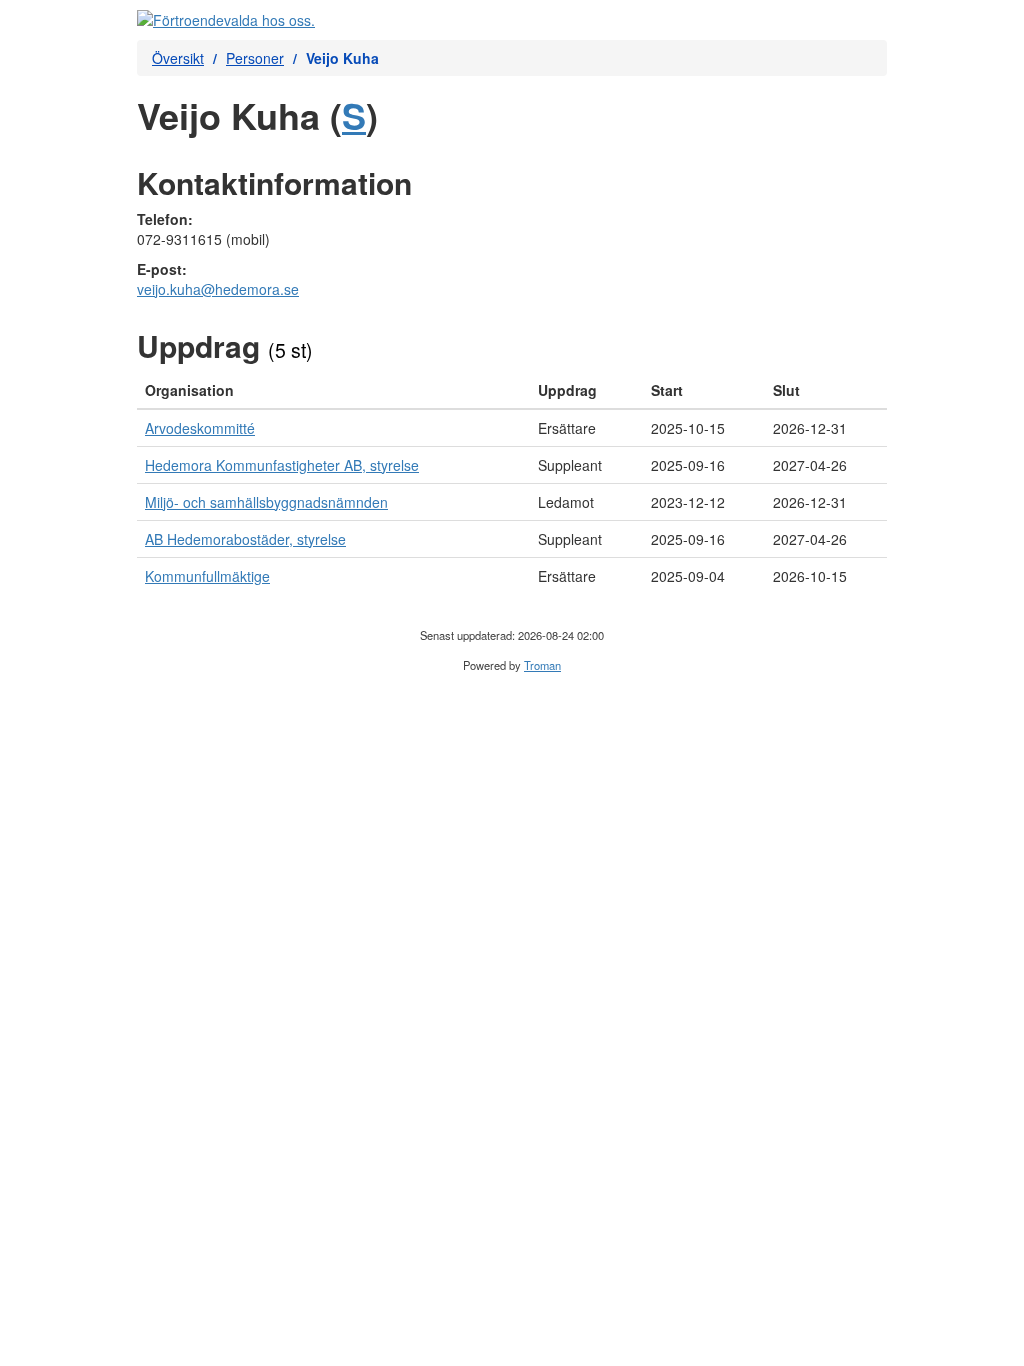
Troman (542, 665)
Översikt (178, 58)
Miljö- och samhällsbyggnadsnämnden (266, 502)
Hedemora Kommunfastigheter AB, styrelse (282, 465)
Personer (255, 58)
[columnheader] (333, 390)
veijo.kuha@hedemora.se (218, 289)
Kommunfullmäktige (207, 576)
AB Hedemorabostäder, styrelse (245, 539)
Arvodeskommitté (200, 428)
